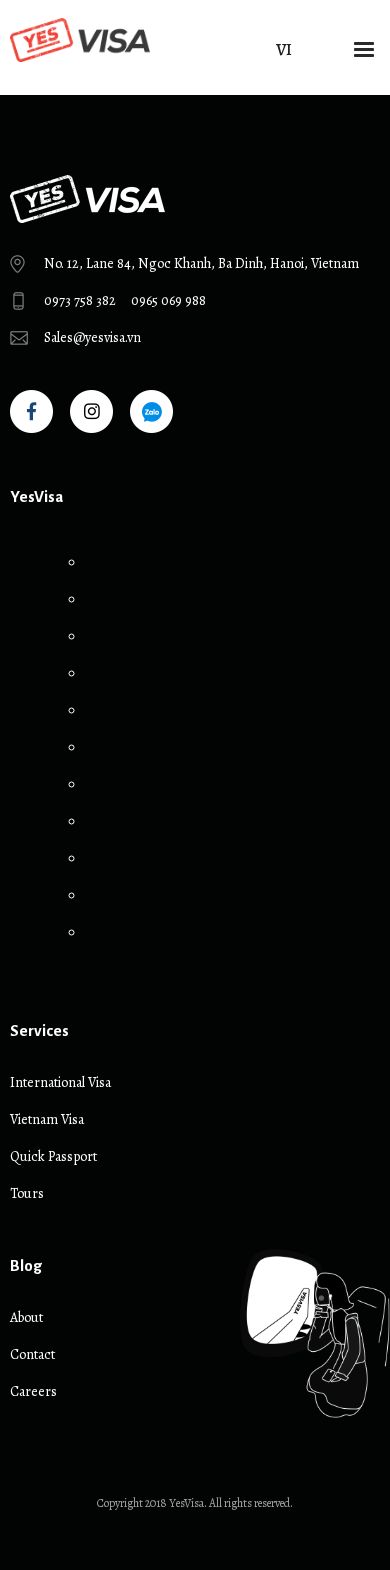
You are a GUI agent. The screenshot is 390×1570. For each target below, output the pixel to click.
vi (284, 49)
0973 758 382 (80, 300)
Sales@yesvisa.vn (92, 337)
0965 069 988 (168, 300)
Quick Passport (53, 1156)
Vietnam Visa (47, 1119)
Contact (32, 1354)
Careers (33, 1391)
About (26, 1317)
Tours (27, 1193)
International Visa (60, 1082)
